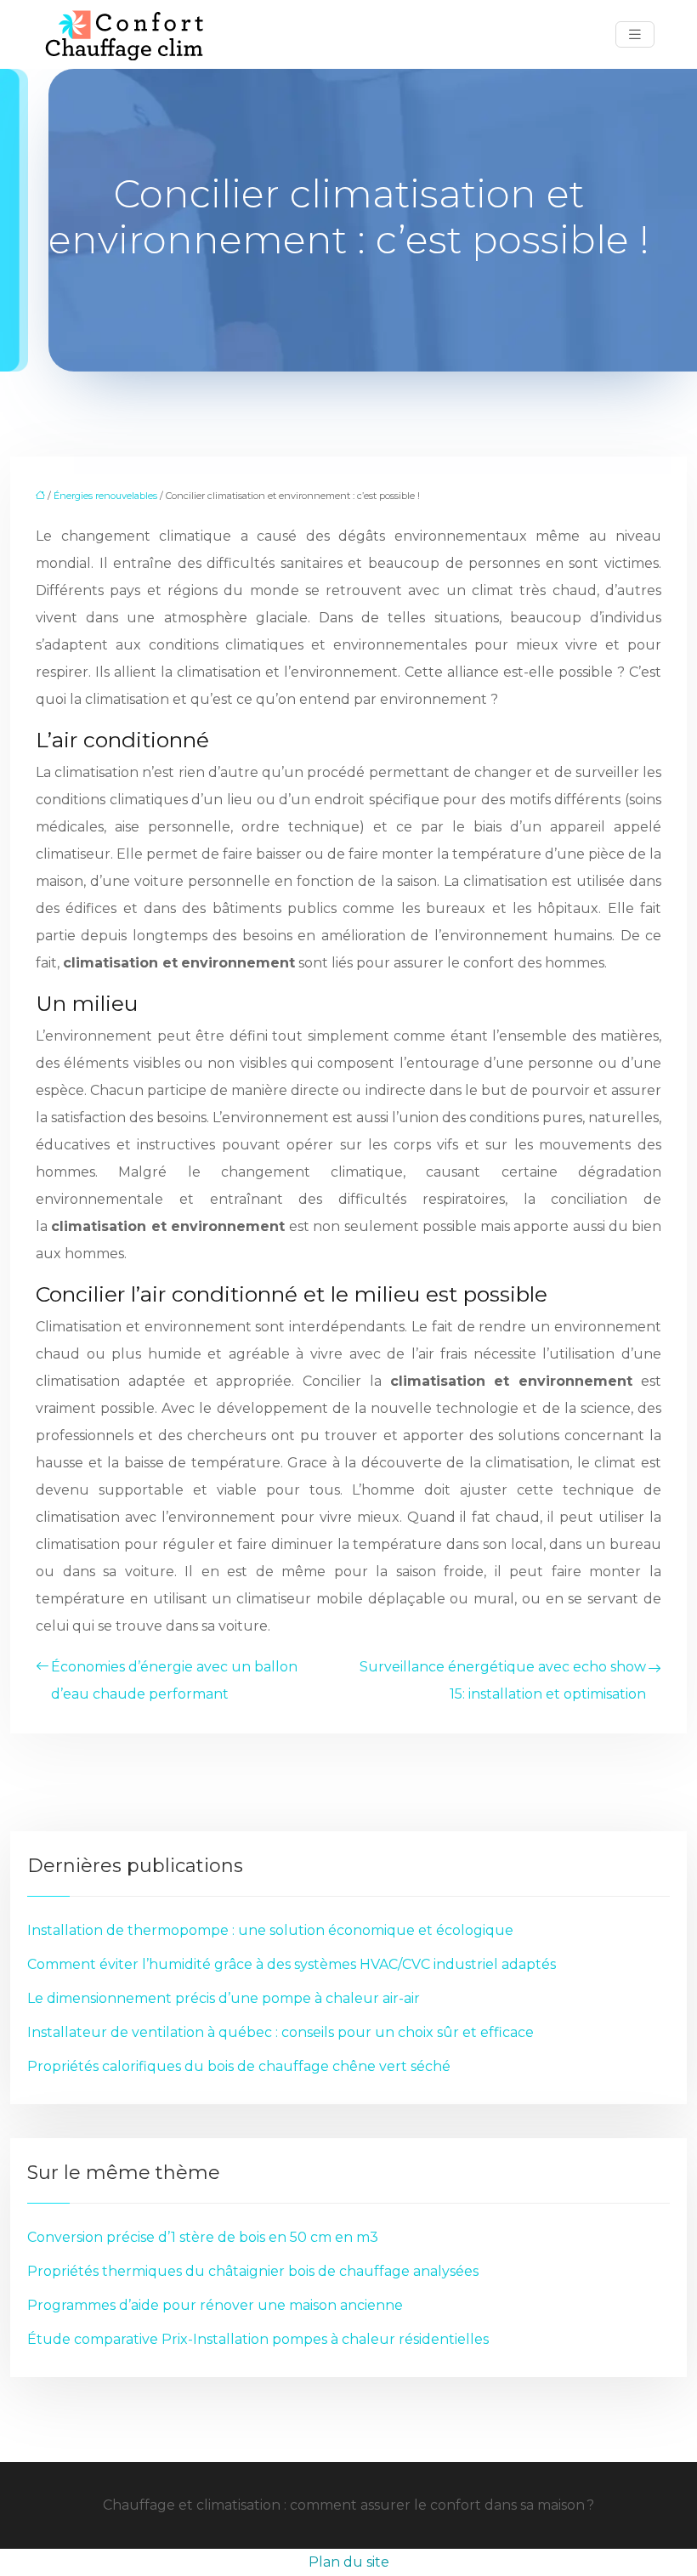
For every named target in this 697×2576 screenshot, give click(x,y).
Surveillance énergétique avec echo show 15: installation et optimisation (503, 1680)
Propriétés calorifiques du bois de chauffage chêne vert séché (239, 2066)
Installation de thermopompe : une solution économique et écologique (270, 1930)
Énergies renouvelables (105, 496)
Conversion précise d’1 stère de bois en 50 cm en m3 (203, 2237)
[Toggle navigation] (635, 34)
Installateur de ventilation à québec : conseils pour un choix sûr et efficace (280, 2032)
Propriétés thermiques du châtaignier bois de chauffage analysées (253, 2271)
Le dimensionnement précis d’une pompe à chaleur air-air (224, 1998)
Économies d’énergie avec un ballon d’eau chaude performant (174, 1680)
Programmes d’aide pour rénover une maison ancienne (215, 2305)
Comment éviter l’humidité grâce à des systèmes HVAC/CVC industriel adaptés (292, 1964)
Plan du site (349, 2562)
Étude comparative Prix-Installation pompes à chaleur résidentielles (258, 2339)
